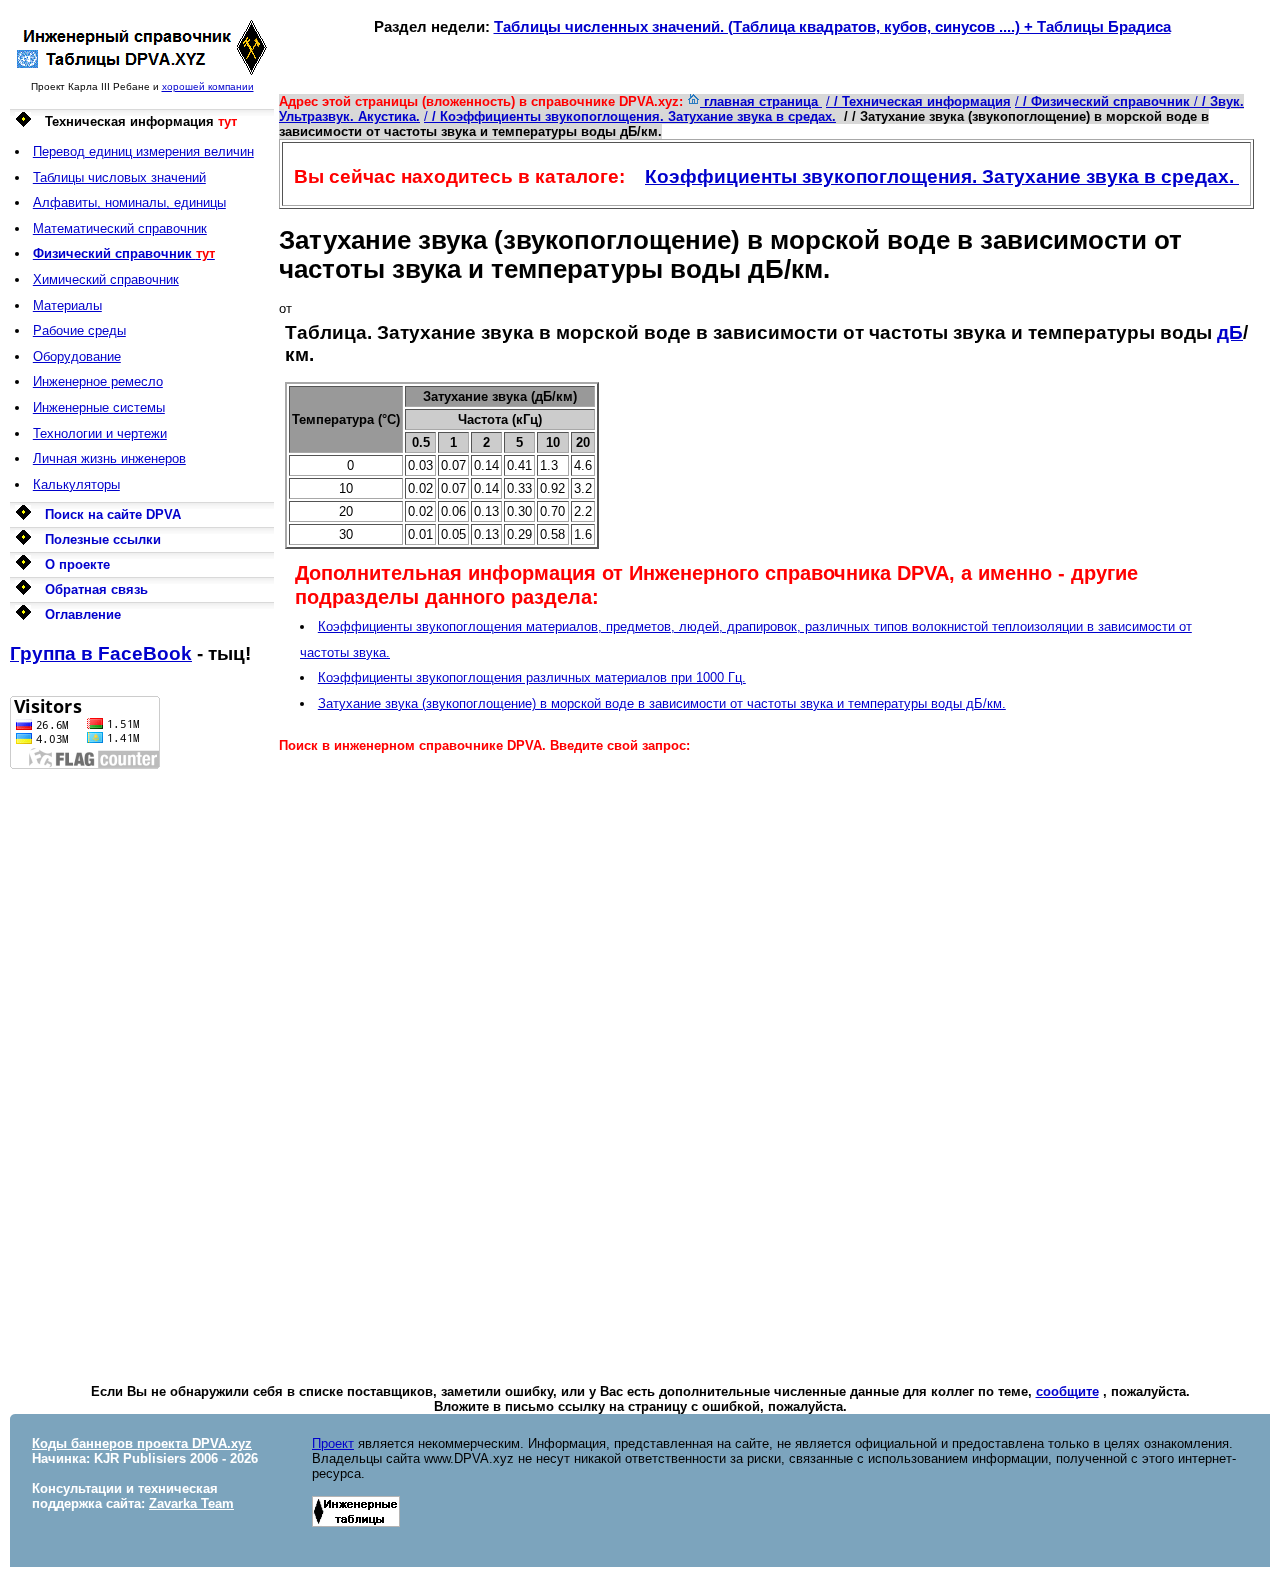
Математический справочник (120, 228)
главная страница (761, 101)
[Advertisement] (142, 1069)
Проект (333, 1443)
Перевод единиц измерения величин (143, 151)
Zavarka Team (191, 1503)
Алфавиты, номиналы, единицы (129, 202)
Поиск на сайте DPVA (113, 514)
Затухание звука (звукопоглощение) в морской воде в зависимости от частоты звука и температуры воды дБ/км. (662, 703)
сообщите (1067, 1391)
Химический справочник (106, 279)
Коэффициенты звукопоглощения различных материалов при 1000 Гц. (532, 677)
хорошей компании (208, 86)
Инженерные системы (99, 407)
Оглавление (83, 614)
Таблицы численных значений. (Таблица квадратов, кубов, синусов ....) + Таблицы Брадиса (832, 26)
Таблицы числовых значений (119, 177)
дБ (1230, 332)
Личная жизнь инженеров (109, 458)
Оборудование (77, 356)
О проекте (77, 564)
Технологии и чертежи (100, 433)
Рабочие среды (79, 330)
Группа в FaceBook (101, 653)
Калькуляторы (76, 484)
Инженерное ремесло (98, 381)
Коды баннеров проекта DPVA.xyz (142, 1443)
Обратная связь (96, 589)
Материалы (67, 305)
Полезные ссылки (103, 539)
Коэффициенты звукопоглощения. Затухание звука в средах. (942, 176)
